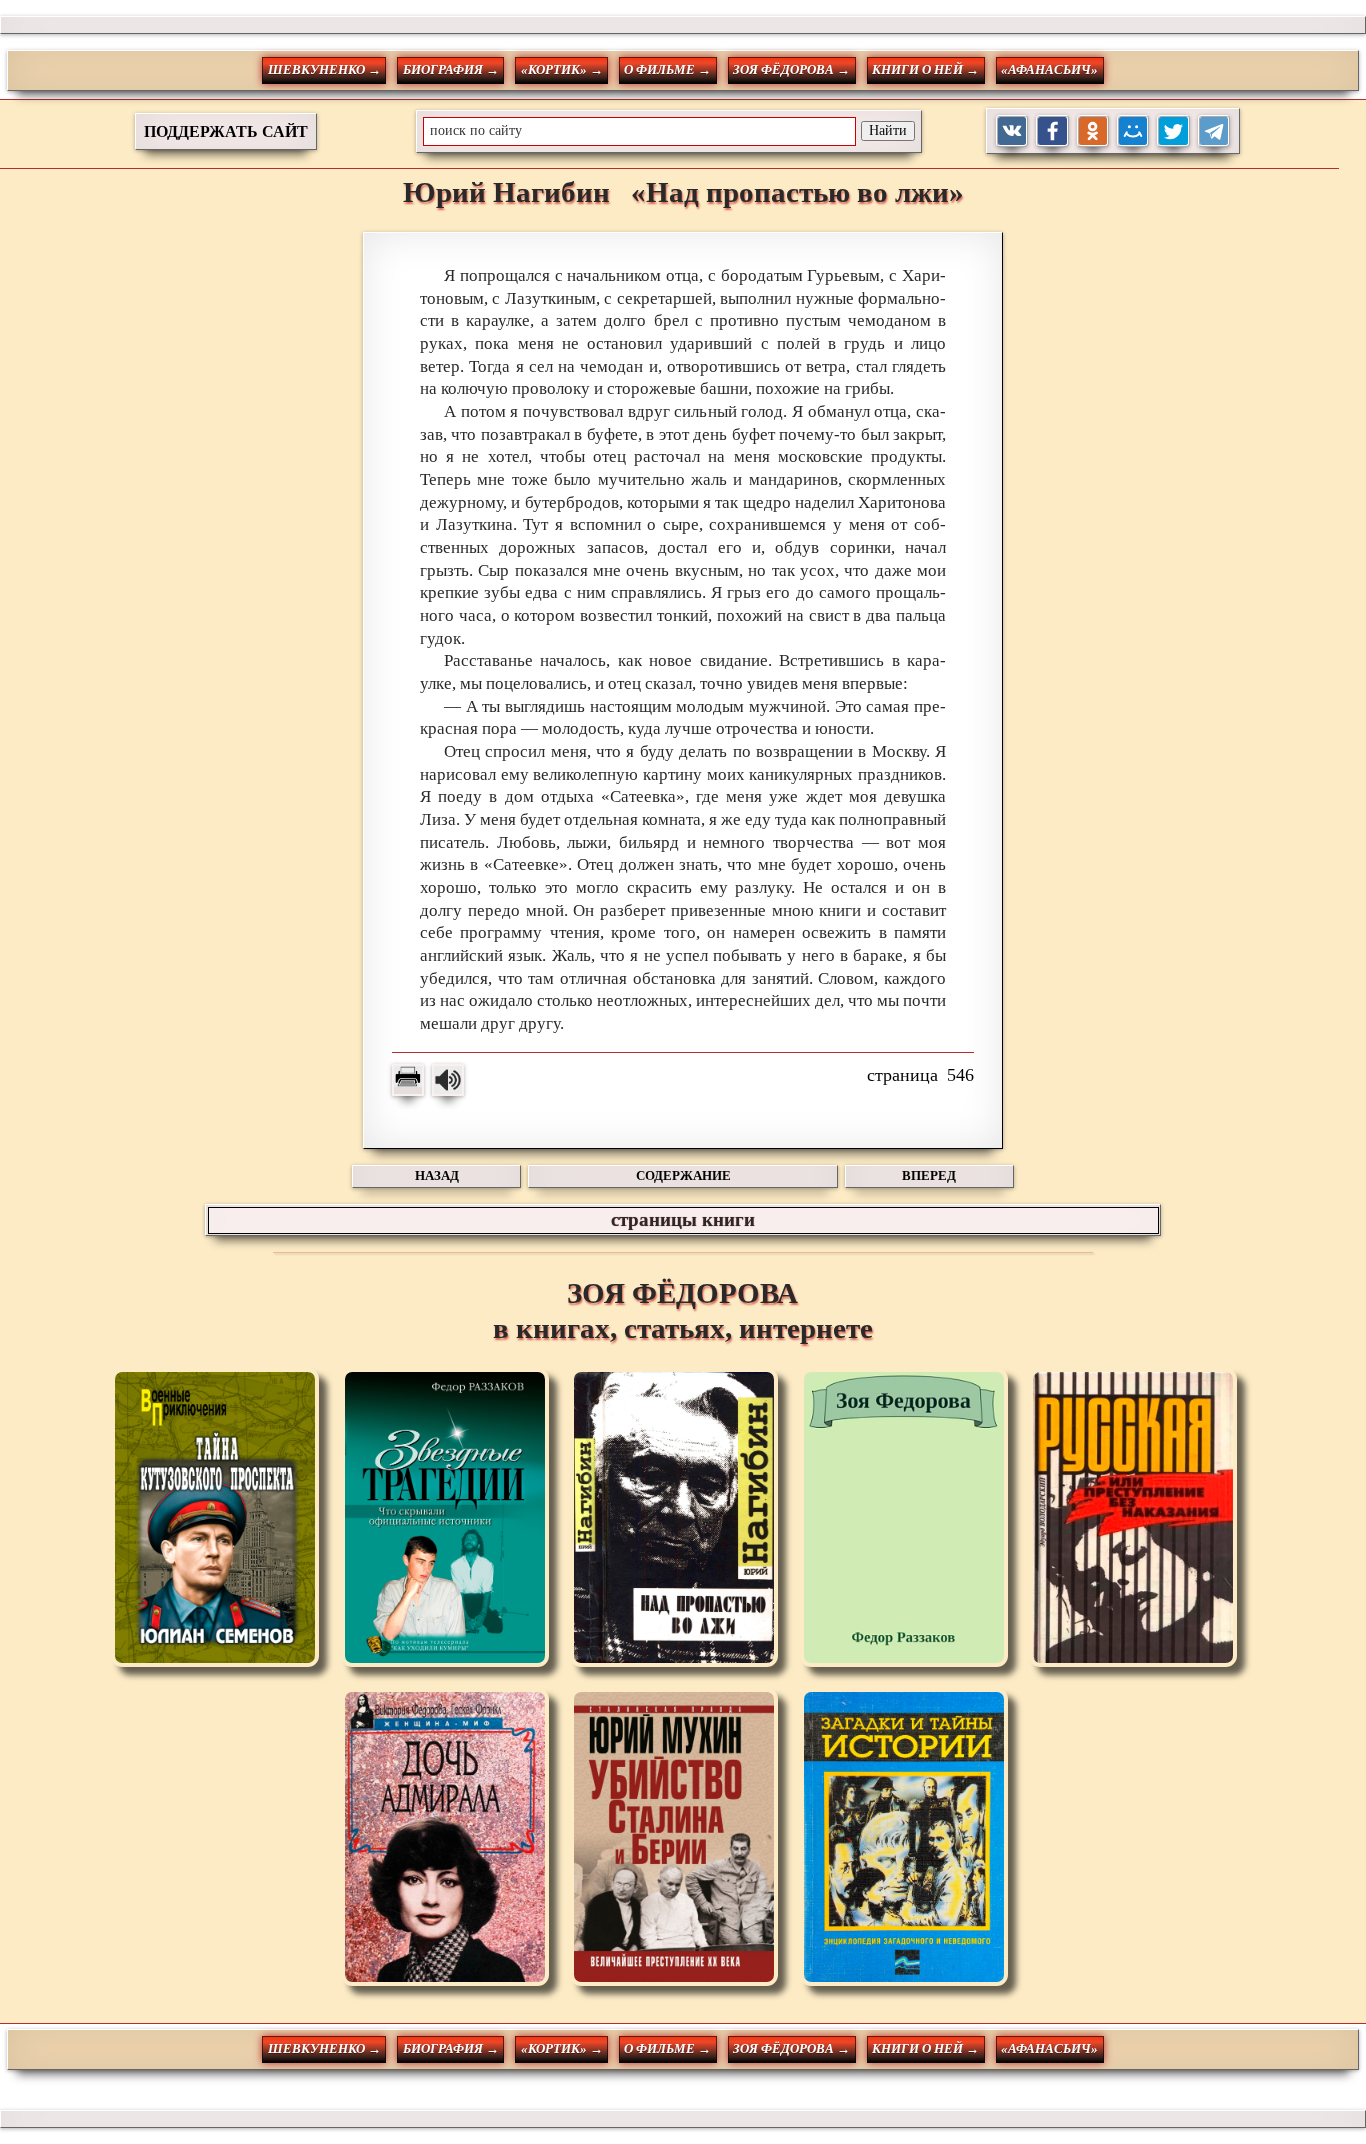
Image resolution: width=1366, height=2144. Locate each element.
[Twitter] (1173, 131)
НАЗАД (437, 1175)
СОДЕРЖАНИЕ (683, 1175)
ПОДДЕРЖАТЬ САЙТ (226, 131)
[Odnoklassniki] (1093, 131)
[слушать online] (448, 1080)
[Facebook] (1052, 131)
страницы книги (683, 1219)
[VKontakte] (1012, 131)
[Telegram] (1214, 131)
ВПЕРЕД (929, 1175)
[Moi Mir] (1133, 131)
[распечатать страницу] (408, 1080)
